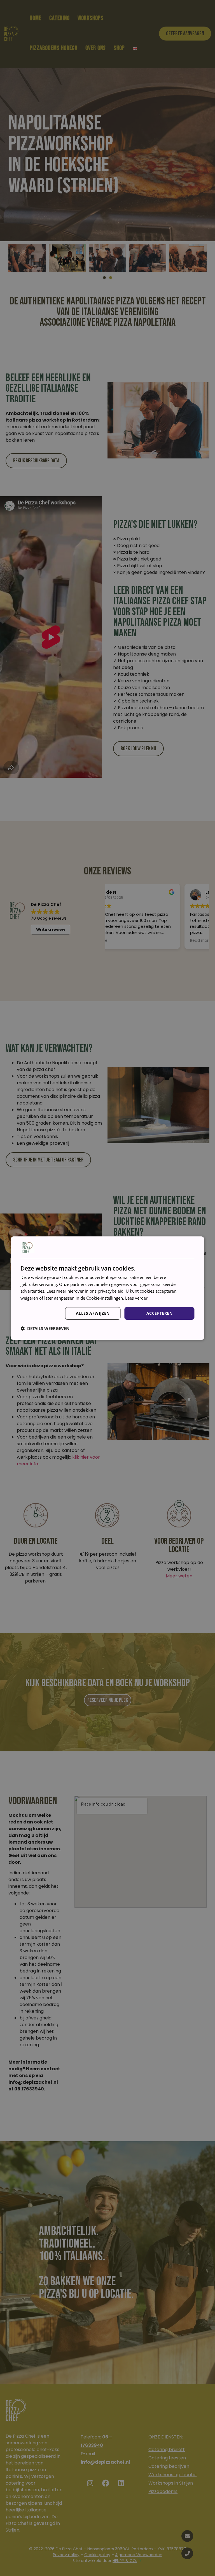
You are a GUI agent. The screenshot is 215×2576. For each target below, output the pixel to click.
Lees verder (136, 1298)
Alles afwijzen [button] (93, 1313)
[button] (45, 1328)
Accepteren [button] (159, 1313)
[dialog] (107, 1288)
